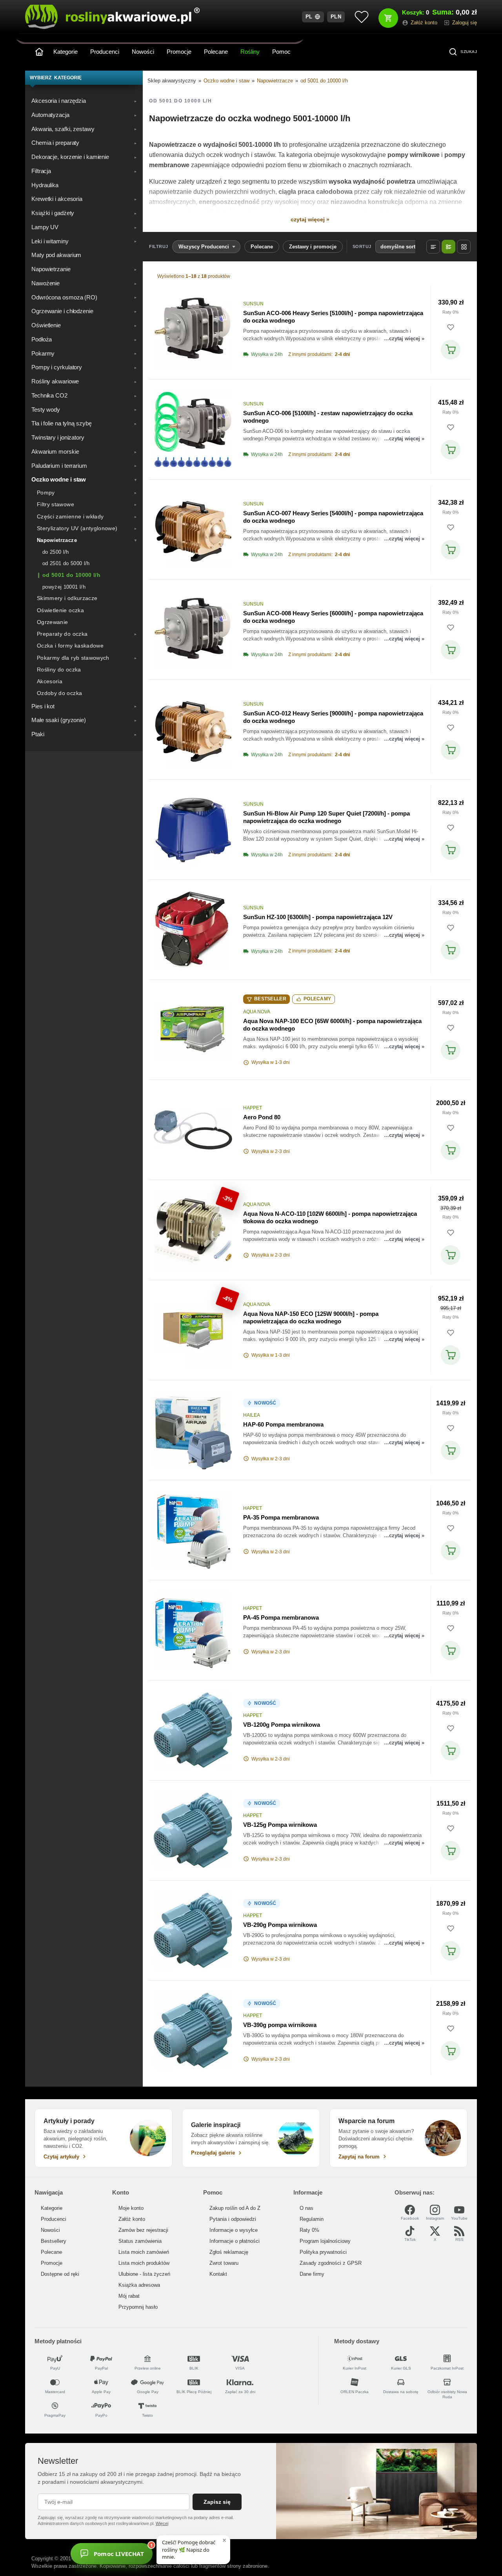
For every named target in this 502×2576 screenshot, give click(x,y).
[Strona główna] (39, 52)
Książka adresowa (139, 2285)
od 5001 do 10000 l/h (324, 81)
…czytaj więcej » (404, 338)
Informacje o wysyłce (234, 2230)
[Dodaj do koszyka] (451, 350)
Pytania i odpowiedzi (233, 2219)
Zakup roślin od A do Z (235, 2208)
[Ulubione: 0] (362, 17)
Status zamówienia (140, 2241)
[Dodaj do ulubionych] (451, 327)
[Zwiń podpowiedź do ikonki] (224, 2540)
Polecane (216, 52)
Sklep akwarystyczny (172, 81)
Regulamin (312, 2219)
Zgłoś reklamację (229, 2252)
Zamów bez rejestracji (143, 2230)
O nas (306, 2208)
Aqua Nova (257, 1012)
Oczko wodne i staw (226, 81)
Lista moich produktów (144, 2263)
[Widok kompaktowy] (433, 247)
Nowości (143, 52)
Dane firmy (312, 2274)
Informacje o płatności (235, 2241)
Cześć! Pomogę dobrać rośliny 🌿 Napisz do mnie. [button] (189, 2549)
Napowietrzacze (275, 81)
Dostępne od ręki (60, 2274)
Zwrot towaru (224, 2263)
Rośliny (250, 52)
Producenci (105, 52)
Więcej (162, 2523)
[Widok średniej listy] (448, 247)
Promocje (179, 52)
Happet (253, 1108)
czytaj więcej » (310, 219)
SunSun (253, 304)
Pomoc (281, 52)
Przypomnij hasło (138, 2307)
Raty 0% (451, 312)
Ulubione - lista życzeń (144, 2274)
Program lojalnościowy (325, 2241)
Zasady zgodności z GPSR (331, 2263)
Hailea (252, 1415)
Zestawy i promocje (313, 247)
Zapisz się (217, 2502)
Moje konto (131, 2208)
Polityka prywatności (323, 2252)
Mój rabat (129, 2296)
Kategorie (65, 52)
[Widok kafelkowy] (464, 247)
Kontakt (218, 2274)
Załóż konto (132, 2219)
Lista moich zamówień (144, 2252)
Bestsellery (54, 2241)
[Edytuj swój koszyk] (388, 18)
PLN (336, 17)
